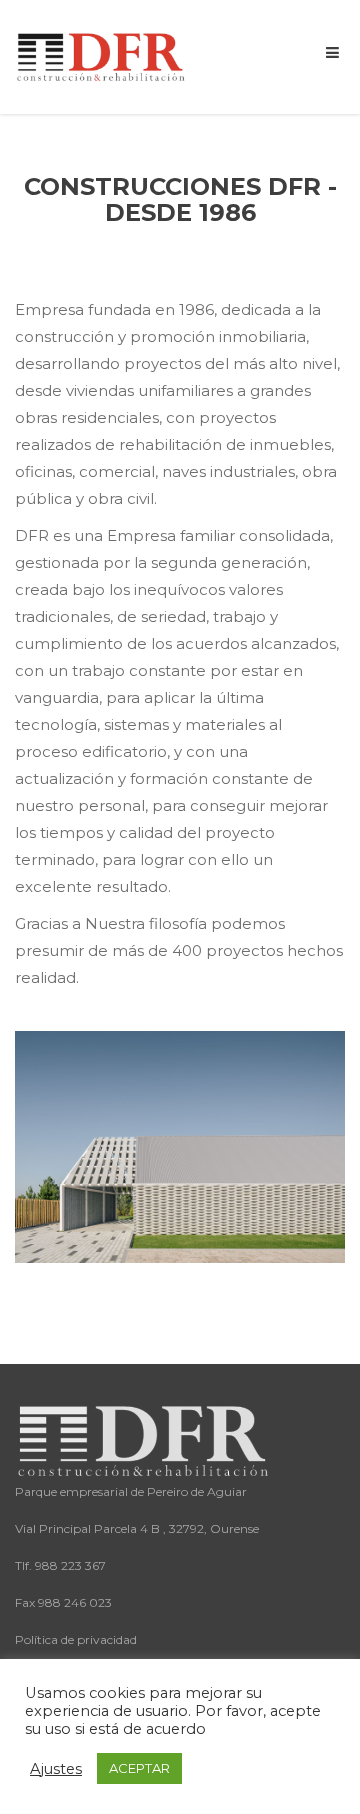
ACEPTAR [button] (139, 1768)
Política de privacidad (76, 1639)
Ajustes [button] (56, 1769)
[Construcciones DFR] (102, 55)
